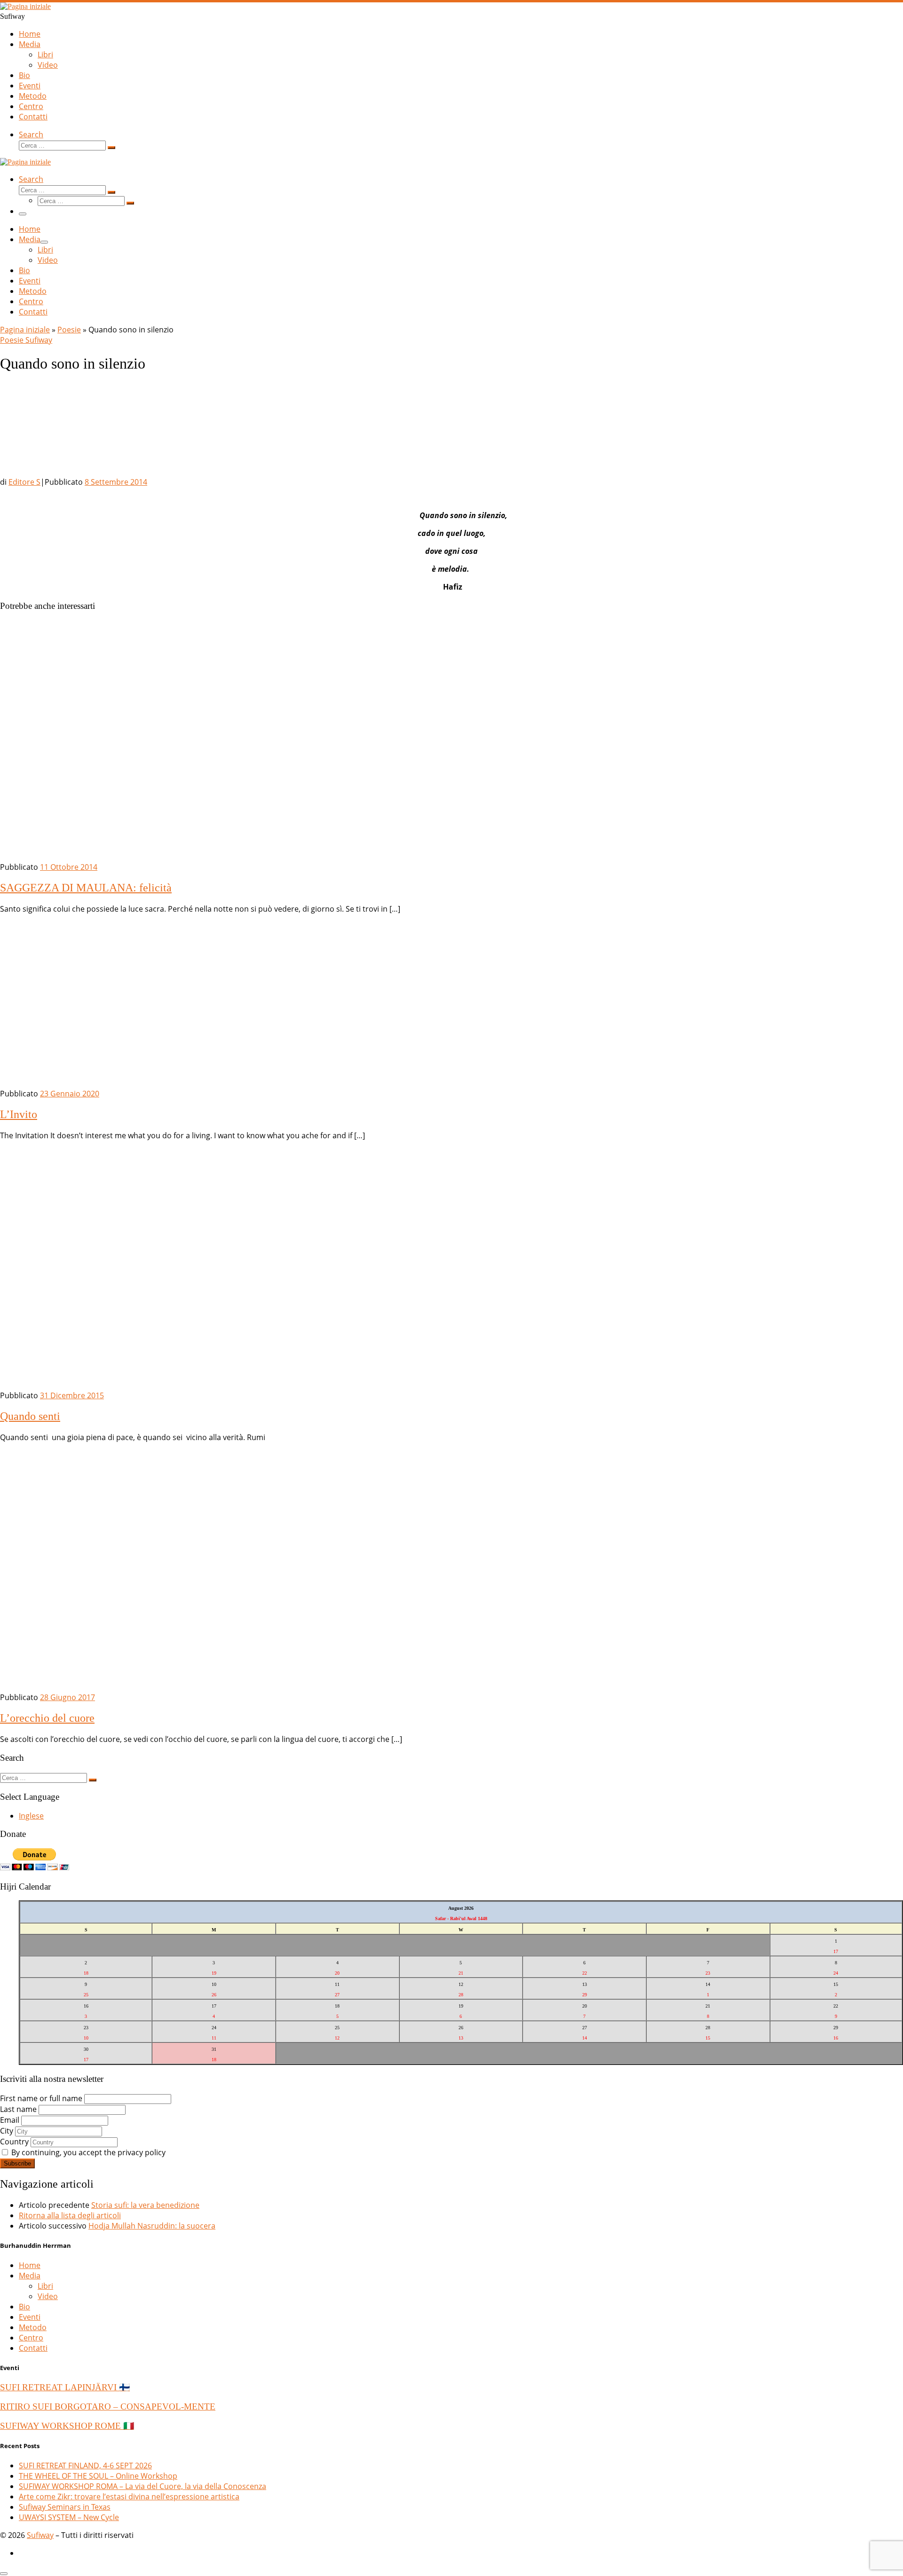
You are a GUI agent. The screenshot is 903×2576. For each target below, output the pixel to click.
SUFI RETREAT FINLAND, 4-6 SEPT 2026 (85, 2466)
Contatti (33, 2348)
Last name (18, 2109)
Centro (31, 2338)
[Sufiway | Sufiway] (25, 6)
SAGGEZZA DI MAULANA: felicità (86, 888)
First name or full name (41, 2098)
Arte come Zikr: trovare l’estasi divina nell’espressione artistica (129, 2497)
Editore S (24, 482)
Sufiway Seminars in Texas (65, 2507)
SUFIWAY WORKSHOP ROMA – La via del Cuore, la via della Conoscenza (143, 2486)
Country (14, 2142)
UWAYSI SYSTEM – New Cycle (69, 2517)
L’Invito (19, 1114)
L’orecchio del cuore (47, 1718)
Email (10, 2120)
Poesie (69, 330)
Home (30, 2265)
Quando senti (30, 1416)
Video (48, 2296)
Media (30, 2276)
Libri (45, 2286)
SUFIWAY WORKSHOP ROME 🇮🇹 (67, 2426)
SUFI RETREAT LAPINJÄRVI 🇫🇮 (65, 2387)
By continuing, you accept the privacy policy (87, 2152)
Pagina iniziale (25, 330)
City (7, 2131)
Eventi (30, 2317)
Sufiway (40, 2535)
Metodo (33, 2327)
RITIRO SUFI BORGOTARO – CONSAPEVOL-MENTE (108, 2407)
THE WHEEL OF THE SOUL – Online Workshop (98, 2476)
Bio (24, 2307)
